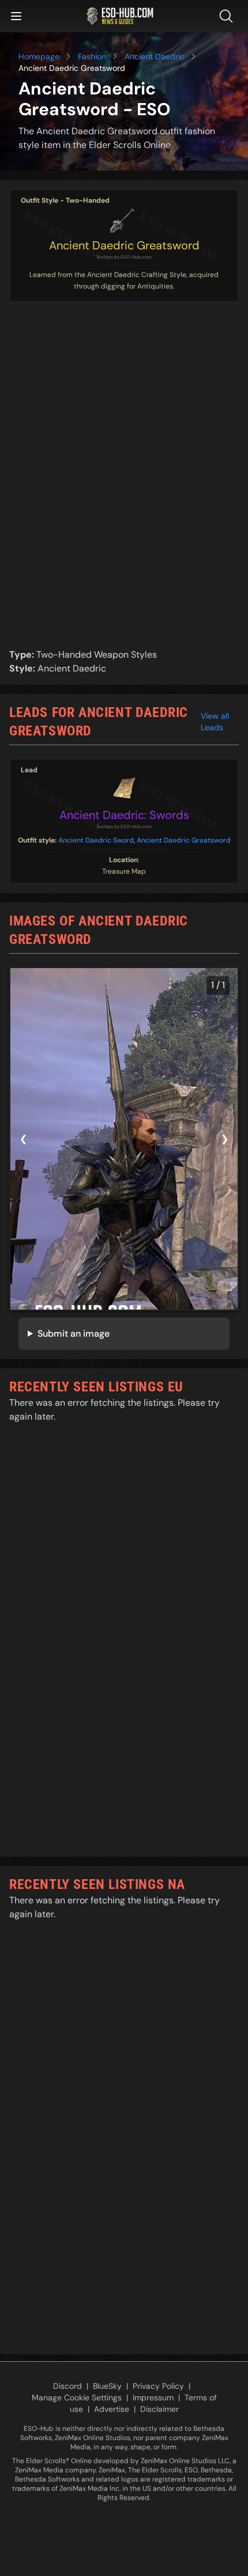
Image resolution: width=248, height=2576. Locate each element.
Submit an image (74, 1333)
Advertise (112, 2409)
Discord (67, 2386)
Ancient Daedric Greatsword (124, 245)
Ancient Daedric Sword (96, 840)
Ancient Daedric (155, 56)
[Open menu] (16, 16)
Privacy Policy (158, 2386)
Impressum (153, 2397)
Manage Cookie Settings (77, 2397)
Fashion (92, 56)
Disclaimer (159, 2409)
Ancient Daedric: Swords (124, 815)
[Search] (228, 16)
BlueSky (107, 2386)
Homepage (39, 56)
